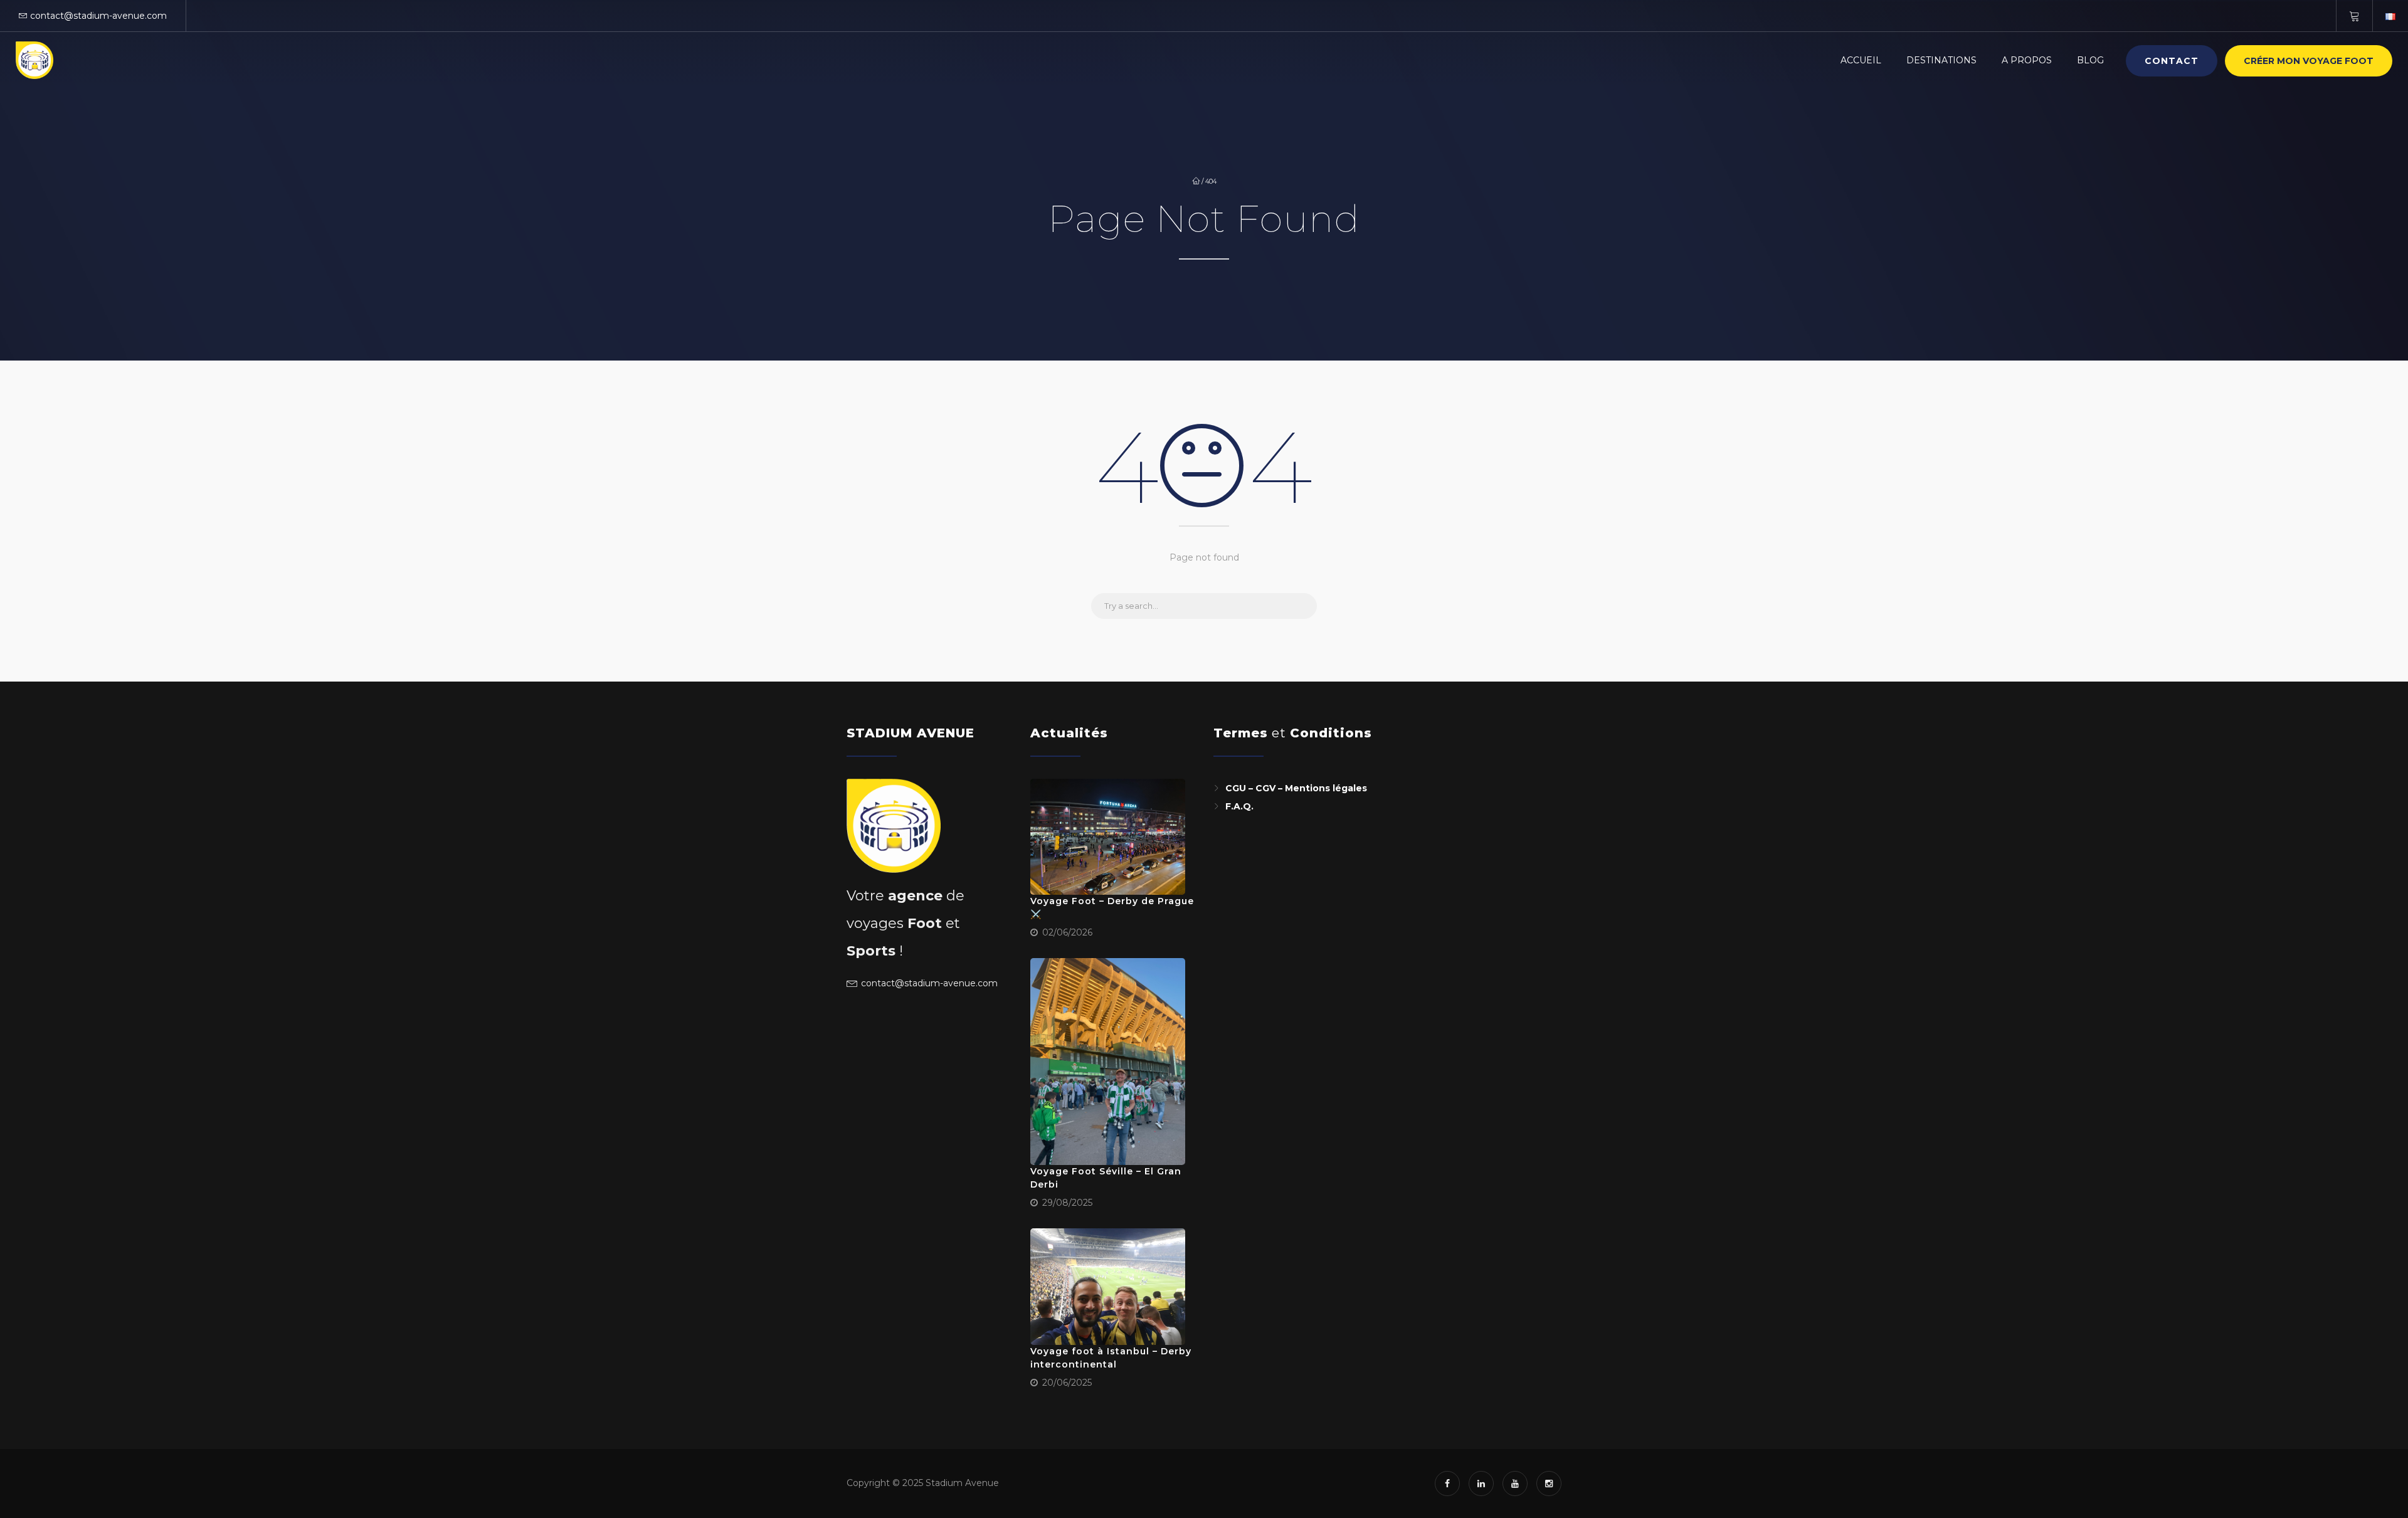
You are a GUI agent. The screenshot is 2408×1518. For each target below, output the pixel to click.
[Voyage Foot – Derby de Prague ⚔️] (1108, 837)
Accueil (1861, 60)
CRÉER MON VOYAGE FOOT (2309, 61)
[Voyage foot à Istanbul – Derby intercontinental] (1108, 1287)
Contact (2172, 61)
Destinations (1941, 60)
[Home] (34, 60)
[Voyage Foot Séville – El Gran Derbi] (1108, 1062)
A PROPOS (2027, 60)
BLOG (2090, 60)
